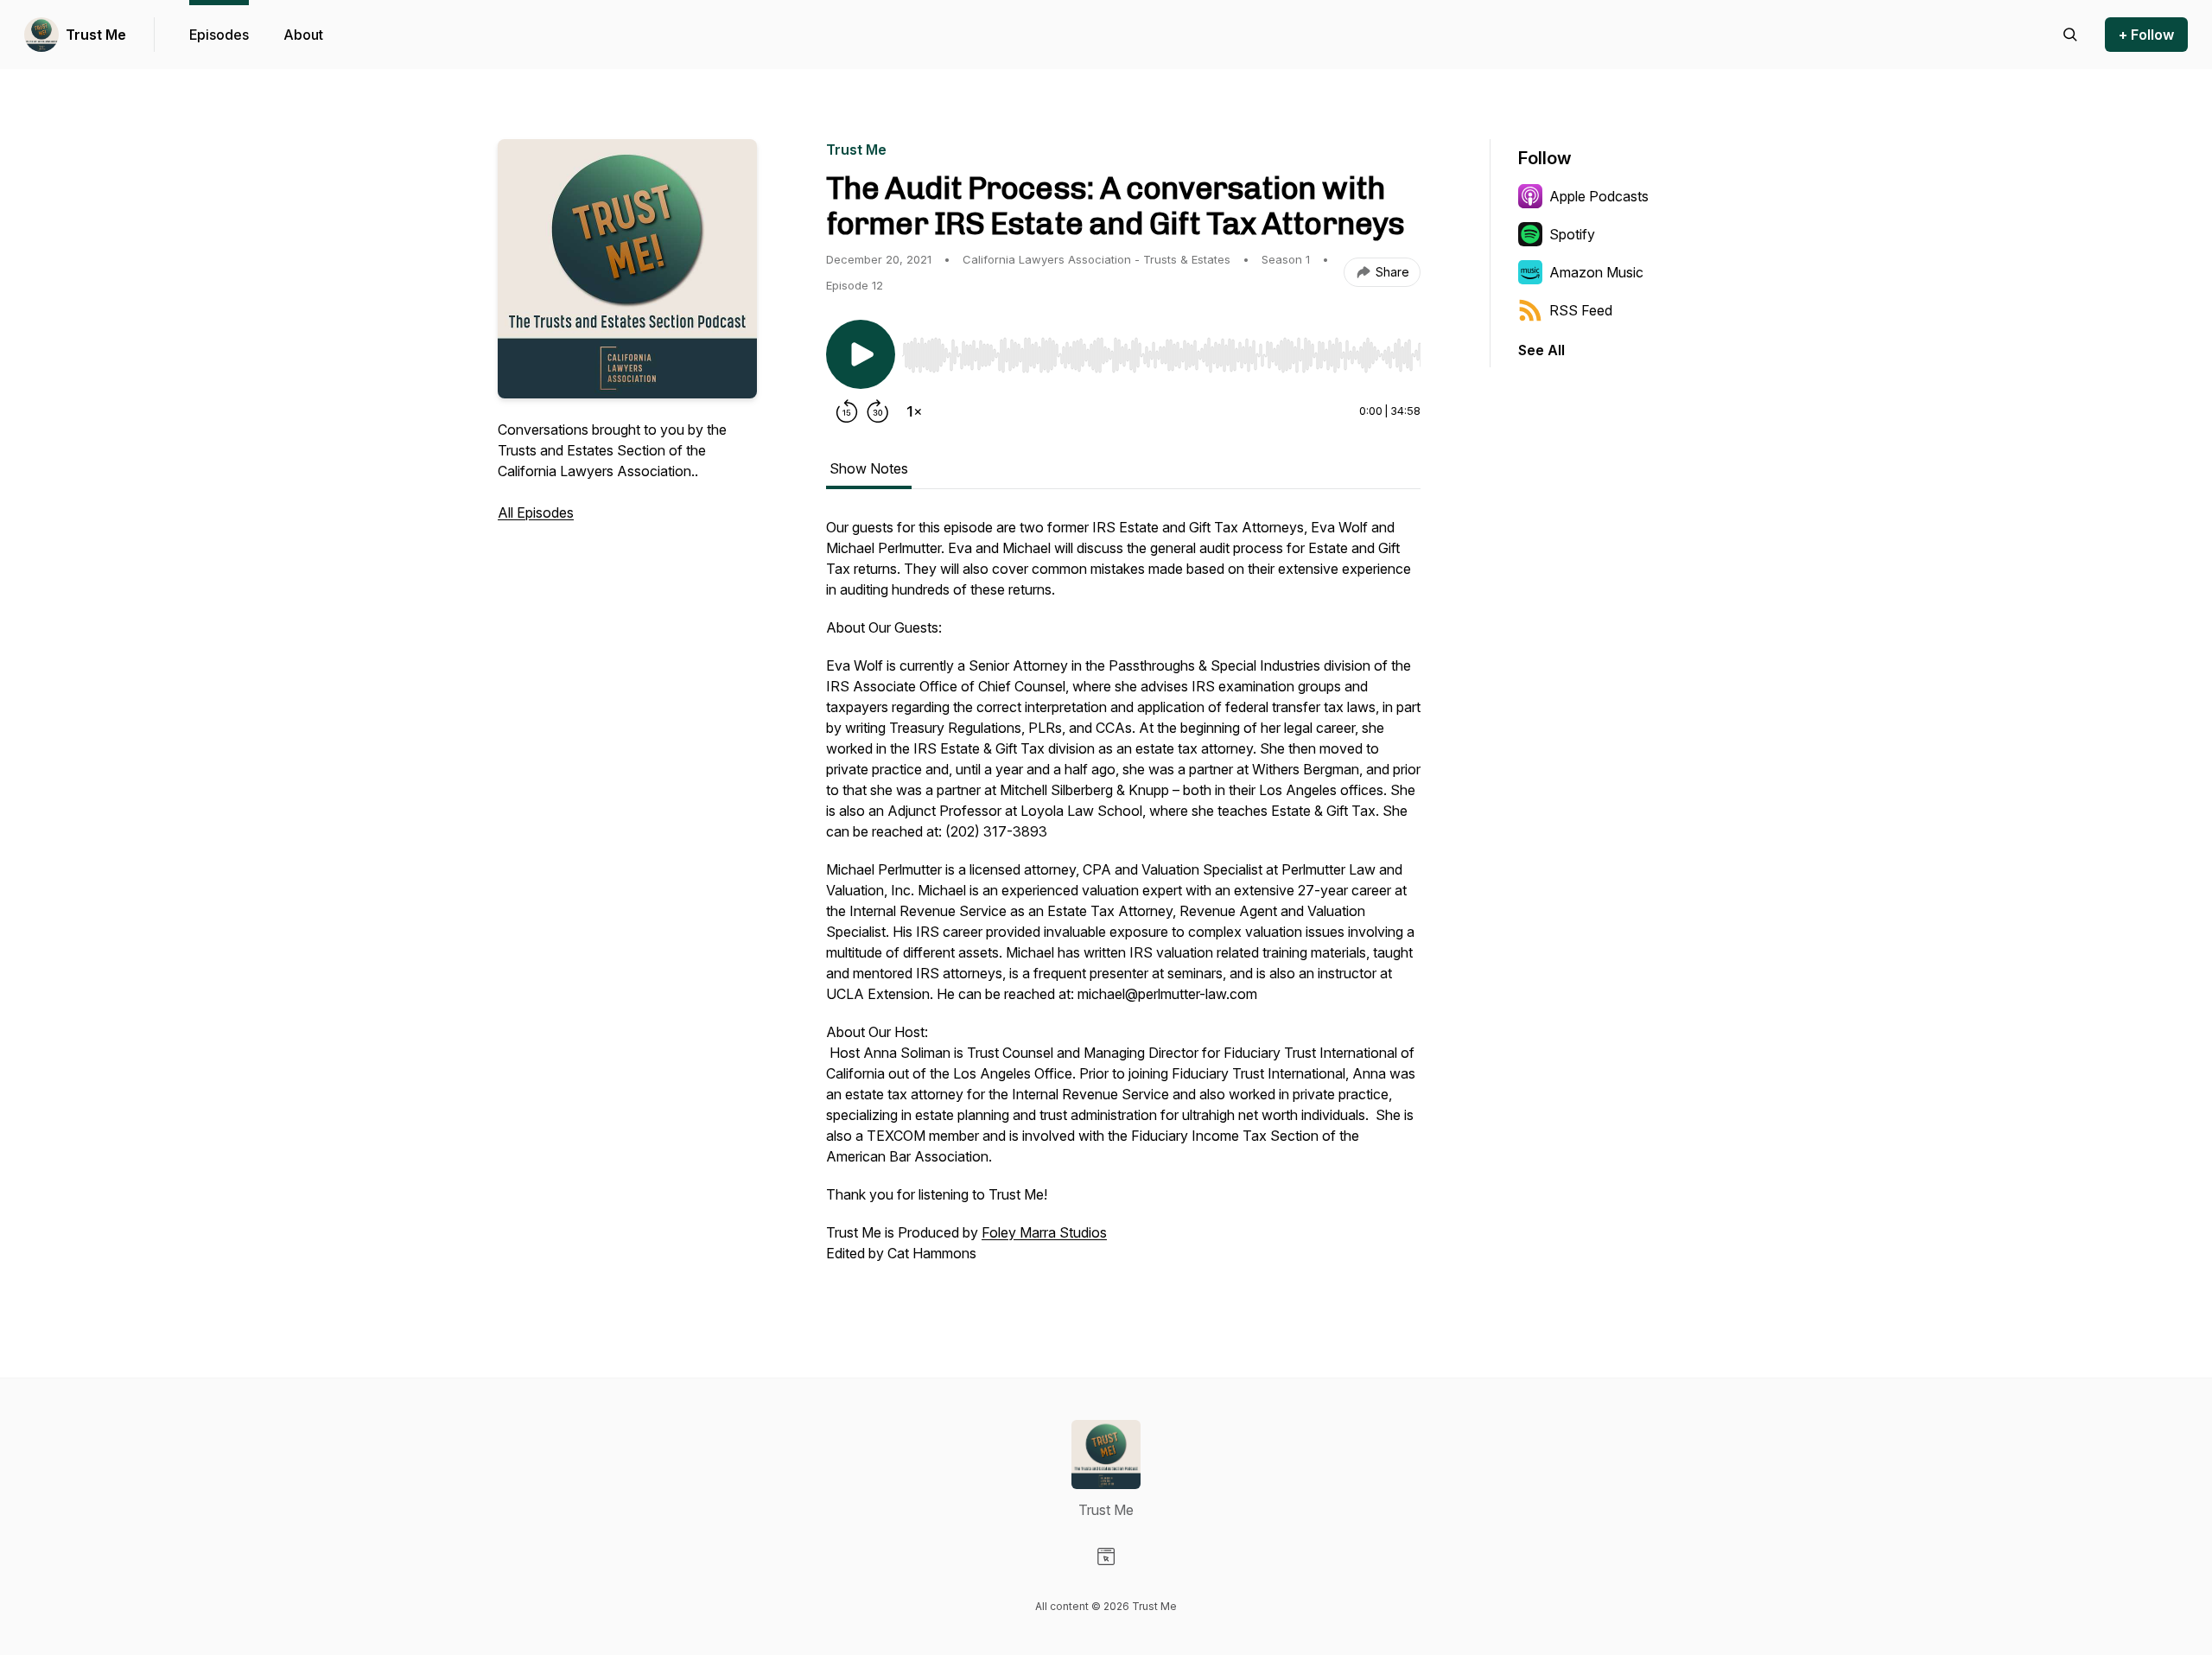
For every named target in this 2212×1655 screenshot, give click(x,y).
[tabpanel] (1123, 899)
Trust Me (96, 35)
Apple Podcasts (1599, 196)
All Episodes (536, 512)
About (303, 35)
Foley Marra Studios (1044, 1232)
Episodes (219, 35)
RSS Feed (1581, 310)
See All (1541, 350)
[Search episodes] (2070, 35)
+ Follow (2146, 35)
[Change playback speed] (914, 411)
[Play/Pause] (861, 354)
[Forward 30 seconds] (878, 411)
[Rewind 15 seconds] (847, 411)
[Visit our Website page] (1106, 1556)
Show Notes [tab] (869, 468)
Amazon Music (1596, 272)
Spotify (1572, 234)
